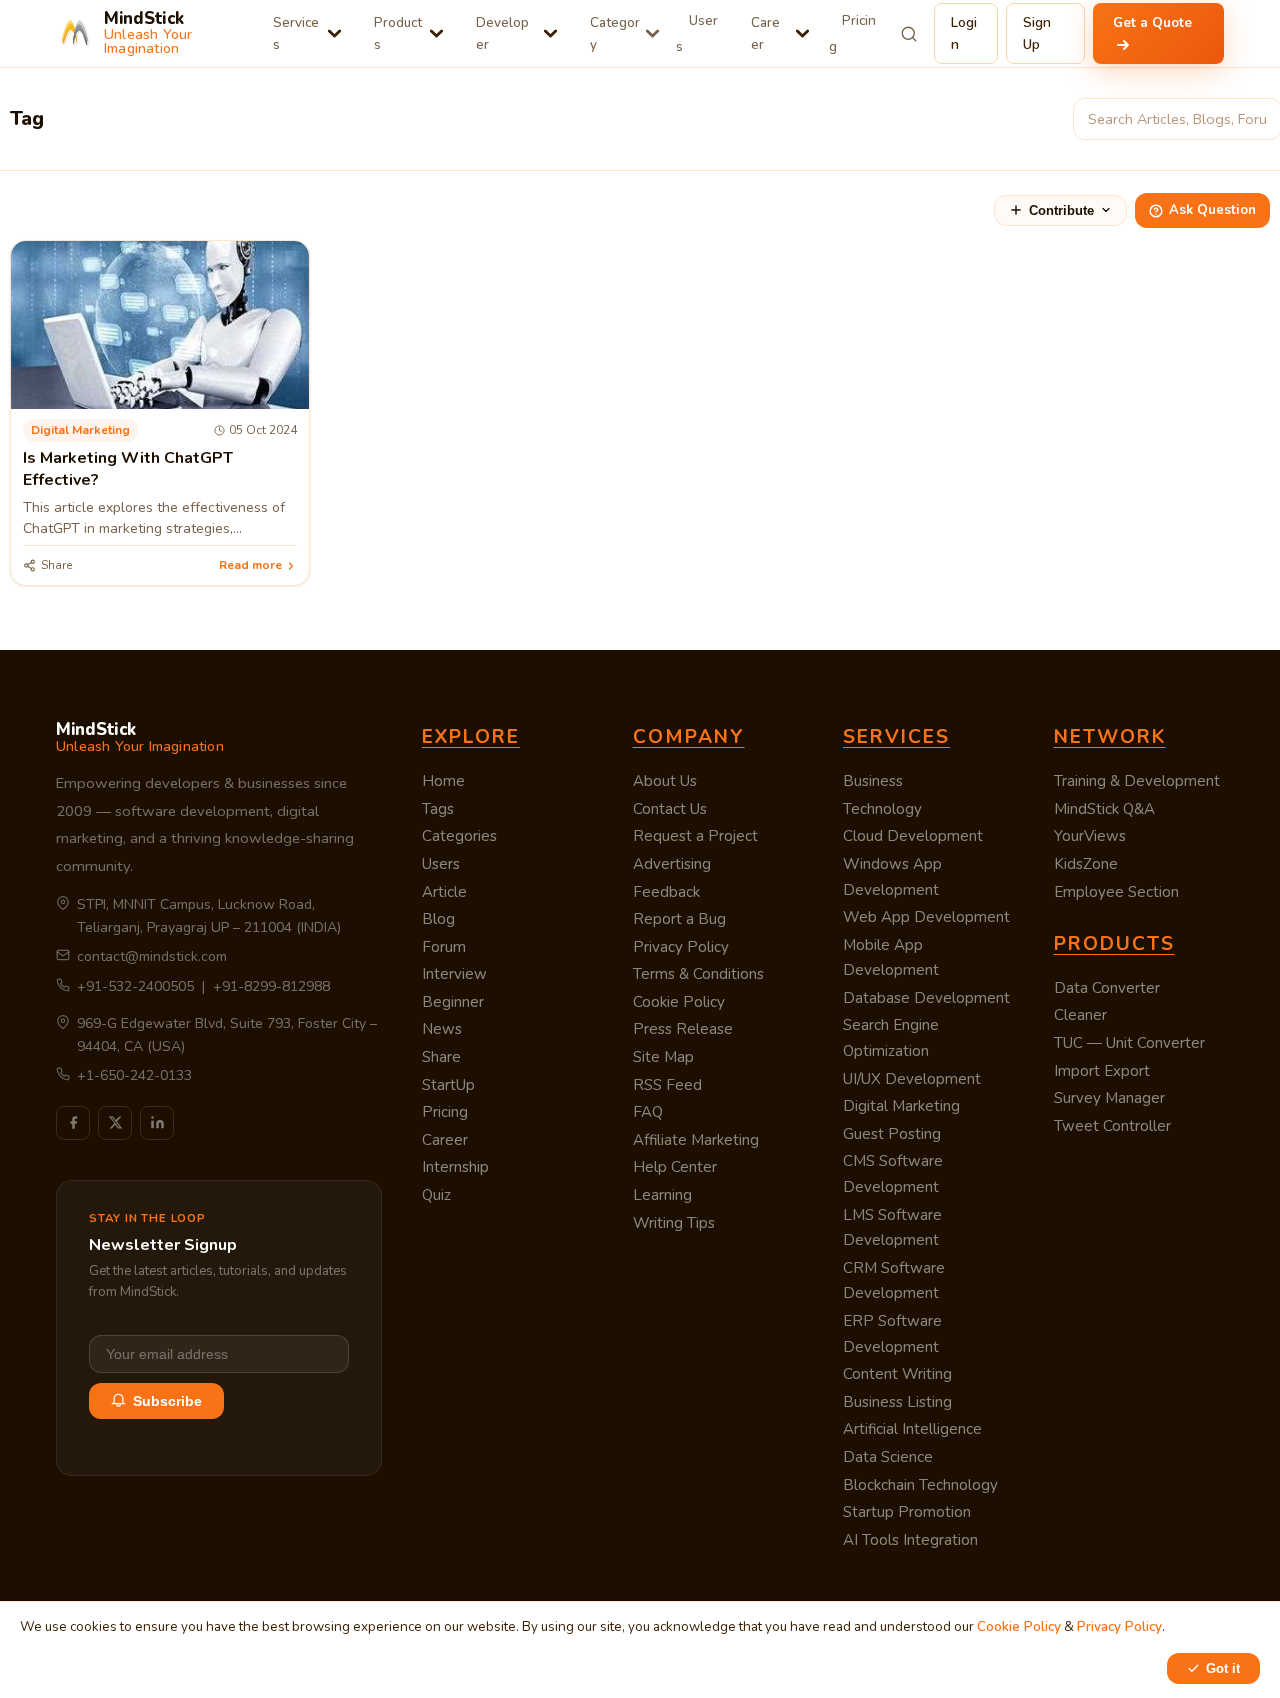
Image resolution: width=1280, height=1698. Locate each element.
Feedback (666, 892)
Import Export (1102, 1071)
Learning (662, 1195)
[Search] (909, 34)
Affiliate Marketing (696, 1140)
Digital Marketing (901, 1106)
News (442, 1029)
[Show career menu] (802, 33)
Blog (438, 919)
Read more (250, 565)
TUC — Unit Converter (1129, 1043)
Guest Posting (892, 1134)
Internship (455, 1167)
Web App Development (926, 917)
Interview (454, 974)
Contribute (1061, 210)
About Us (665, 781)
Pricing (852, 33)
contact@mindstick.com (152, 956)
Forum (444, 947)
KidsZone (1086, 864)
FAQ (648, 1112)
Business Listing (897, 1402)
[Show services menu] (334, 33)
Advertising (672, 864)
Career (765, 33)
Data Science (888, 1457)
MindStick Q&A (1104, 809)
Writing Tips (674, 1223)
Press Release (683, 1029)
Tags (438, 809)
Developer (502, 33)
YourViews (1090, 836)
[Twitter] (115, 1123)
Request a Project (695, 836)
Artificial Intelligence (912, 1429)
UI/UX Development (912, 1079)
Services (296, 33)
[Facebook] (73, 1123)
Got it (1223, 1668)
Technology (882, 809)
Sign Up (1037, 33)
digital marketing (80, 430)
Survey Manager (1109, 1098)
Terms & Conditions (698, 974)
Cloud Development (913, 836)
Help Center (675, 1167)
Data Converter (1107, 988)
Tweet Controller (1112, 1126)
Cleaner (1080, 1015)
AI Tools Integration (910, 1540)
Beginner (453, 1002)
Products (398, 33)
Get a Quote (1152, 22)
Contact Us (670, 809)
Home (443, 781)
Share (441, 1057)
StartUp (448, 1085)
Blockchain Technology (920, 1485)
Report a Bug (679, 919)
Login (964, 33)
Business (873, 781)
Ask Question (1212, 210)
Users (697, 33)
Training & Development (1137, 781)
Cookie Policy (679, 1002)
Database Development (926, 998)
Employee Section (1116, 892)
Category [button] (615, 33)
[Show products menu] (436, 33)
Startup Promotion (907, 1512)
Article (444, 892)
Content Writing (897, 1374)
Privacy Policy (681, 947)
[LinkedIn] (157, 1123)
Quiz (436, 1195)
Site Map (663, 1057)
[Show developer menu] (550, 33)
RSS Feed (667, 1085)
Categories (459, 836)
